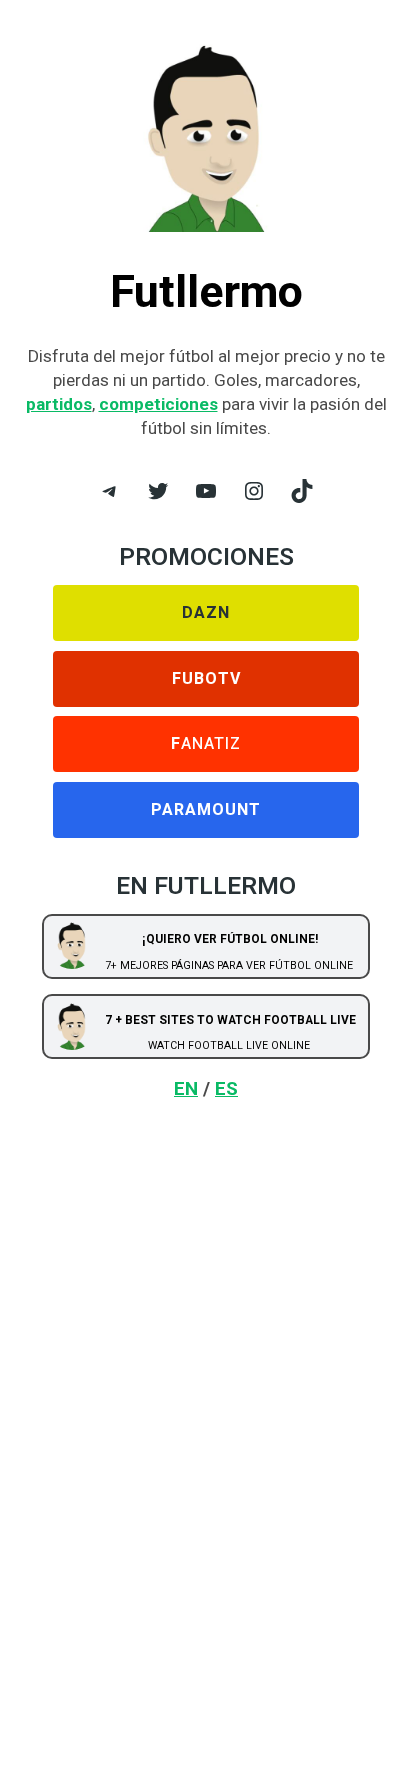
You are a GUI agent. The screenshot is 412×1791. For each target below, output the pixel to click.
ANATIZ (206, 744)
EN (186, 1088)
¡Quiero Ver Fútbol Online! (230, 939)
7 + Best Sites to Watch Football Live (230, 1020)
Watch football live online (229, 1045)
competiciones (158, 404)
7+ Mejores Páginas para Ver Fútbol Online (229, 965)
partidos (59, 404)
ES (226, 1088)
